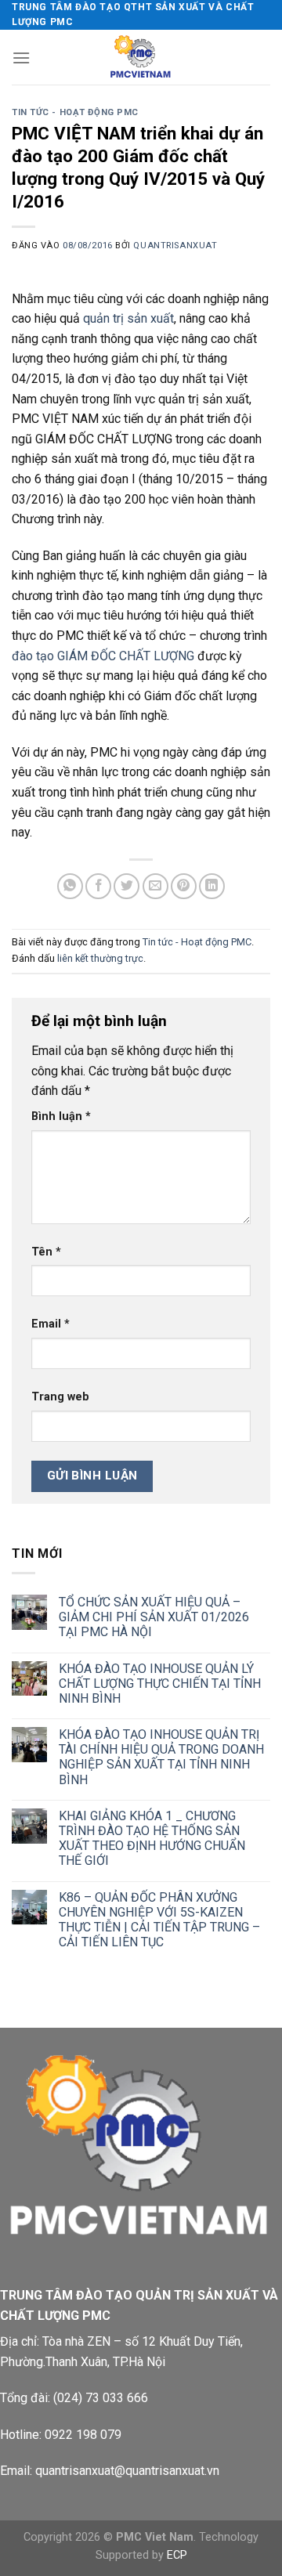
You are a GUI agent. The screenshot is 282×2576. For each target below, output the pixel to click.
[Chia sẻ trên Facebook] (98, 886)
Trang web (60, 1397)
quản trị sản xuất (128, 318)
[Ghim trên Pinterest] (184, 886)
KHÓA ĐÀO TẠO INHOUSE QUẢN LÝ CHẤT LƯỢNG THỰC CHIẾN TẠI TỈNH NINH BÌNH (160, 1684)
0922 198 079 (83, 2435)
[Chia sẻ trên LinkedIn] (212, 886)
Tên (46, 1252)
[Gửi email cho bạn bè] (155, 886)
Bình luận (61, 1116)
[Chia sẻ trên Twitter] (127, 886)
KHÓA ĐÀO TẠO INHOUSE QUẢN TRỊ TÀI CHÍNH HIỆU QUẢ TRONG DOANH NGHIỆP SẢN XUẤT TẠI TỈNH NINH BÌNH (161, 1757)
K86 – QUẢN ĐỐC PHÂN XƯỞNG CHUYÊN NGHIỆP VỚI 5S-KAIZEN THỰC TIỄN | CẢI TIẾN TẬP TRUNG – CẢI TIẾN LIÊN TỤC (159, 1920)
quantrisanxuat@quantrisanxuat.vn (127, 2471)
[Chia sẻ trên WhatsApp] (70, 886)
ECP (177, 2555)
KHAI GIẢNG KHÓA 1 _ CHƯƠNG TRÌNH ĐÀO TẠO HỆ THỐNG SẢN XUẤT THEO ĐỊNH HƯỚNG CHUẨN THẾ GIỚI (152, 1839)
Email (51, 1324)
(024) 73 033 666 (101, 2398)
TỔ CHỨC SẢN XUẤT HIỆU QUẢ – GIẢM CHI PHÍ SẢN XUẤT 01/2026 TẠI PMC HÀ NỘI (154, 1617)
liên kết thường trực (100, 958)
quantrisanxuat (175, 246)
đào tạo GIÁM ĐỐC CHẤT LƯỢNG (103, 656)
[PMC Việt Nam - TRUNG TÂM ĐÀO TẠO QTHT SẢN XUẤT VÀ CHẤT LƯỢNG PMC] (141, 57)
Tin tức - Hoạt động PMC (75, 112)
